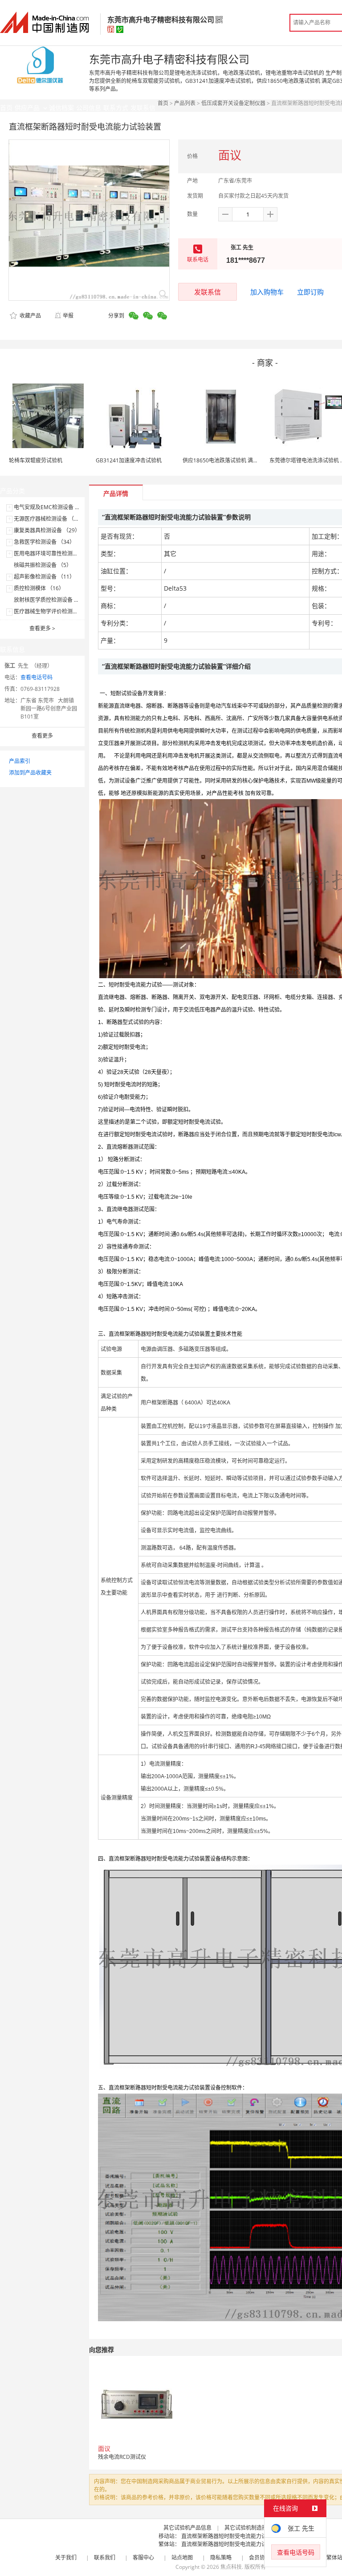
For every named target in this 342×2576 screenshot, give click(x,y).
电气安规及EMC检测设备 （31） (53, 507)
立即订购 (310, 292)
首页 (163, 103)
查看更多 (42, 628)
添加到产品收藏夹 (30, 773)
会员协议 (260, 2558)
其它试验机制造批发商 (251, 2528)
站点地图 (182, 2558)
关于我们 (66, 2558)
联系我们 (105, 2558)
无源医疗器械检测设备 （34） (50, 519)
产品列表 (185, 103)
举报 (68, 316)
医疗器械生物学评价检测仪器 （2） (56, 611)
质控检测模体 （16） (39, 588)
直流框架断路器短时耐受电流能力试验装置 (232, 2536)
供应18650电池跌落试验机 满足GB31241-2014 (239, 460)
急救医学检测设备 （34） (44, 542)
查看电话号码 (37, 677)
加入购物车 (267, 292)
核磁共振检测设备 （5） (43, 565)
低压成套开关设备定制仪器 (233, 103)
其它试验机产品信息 (187, 2528)
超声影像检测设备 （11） (44, 577)
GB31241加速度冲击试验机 (129, 460)
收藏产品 (30, 316)
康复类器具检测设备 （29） (47, 530)
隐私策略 (221, 2558)
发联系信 (208, 292)
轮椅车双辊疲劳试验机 (36, 460)
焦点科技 (231, 2567)
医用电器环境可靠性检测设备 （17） (58, 553)
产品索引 (20, 761)
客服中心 (143, 2558)
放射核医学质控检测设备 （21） (52, 600)
